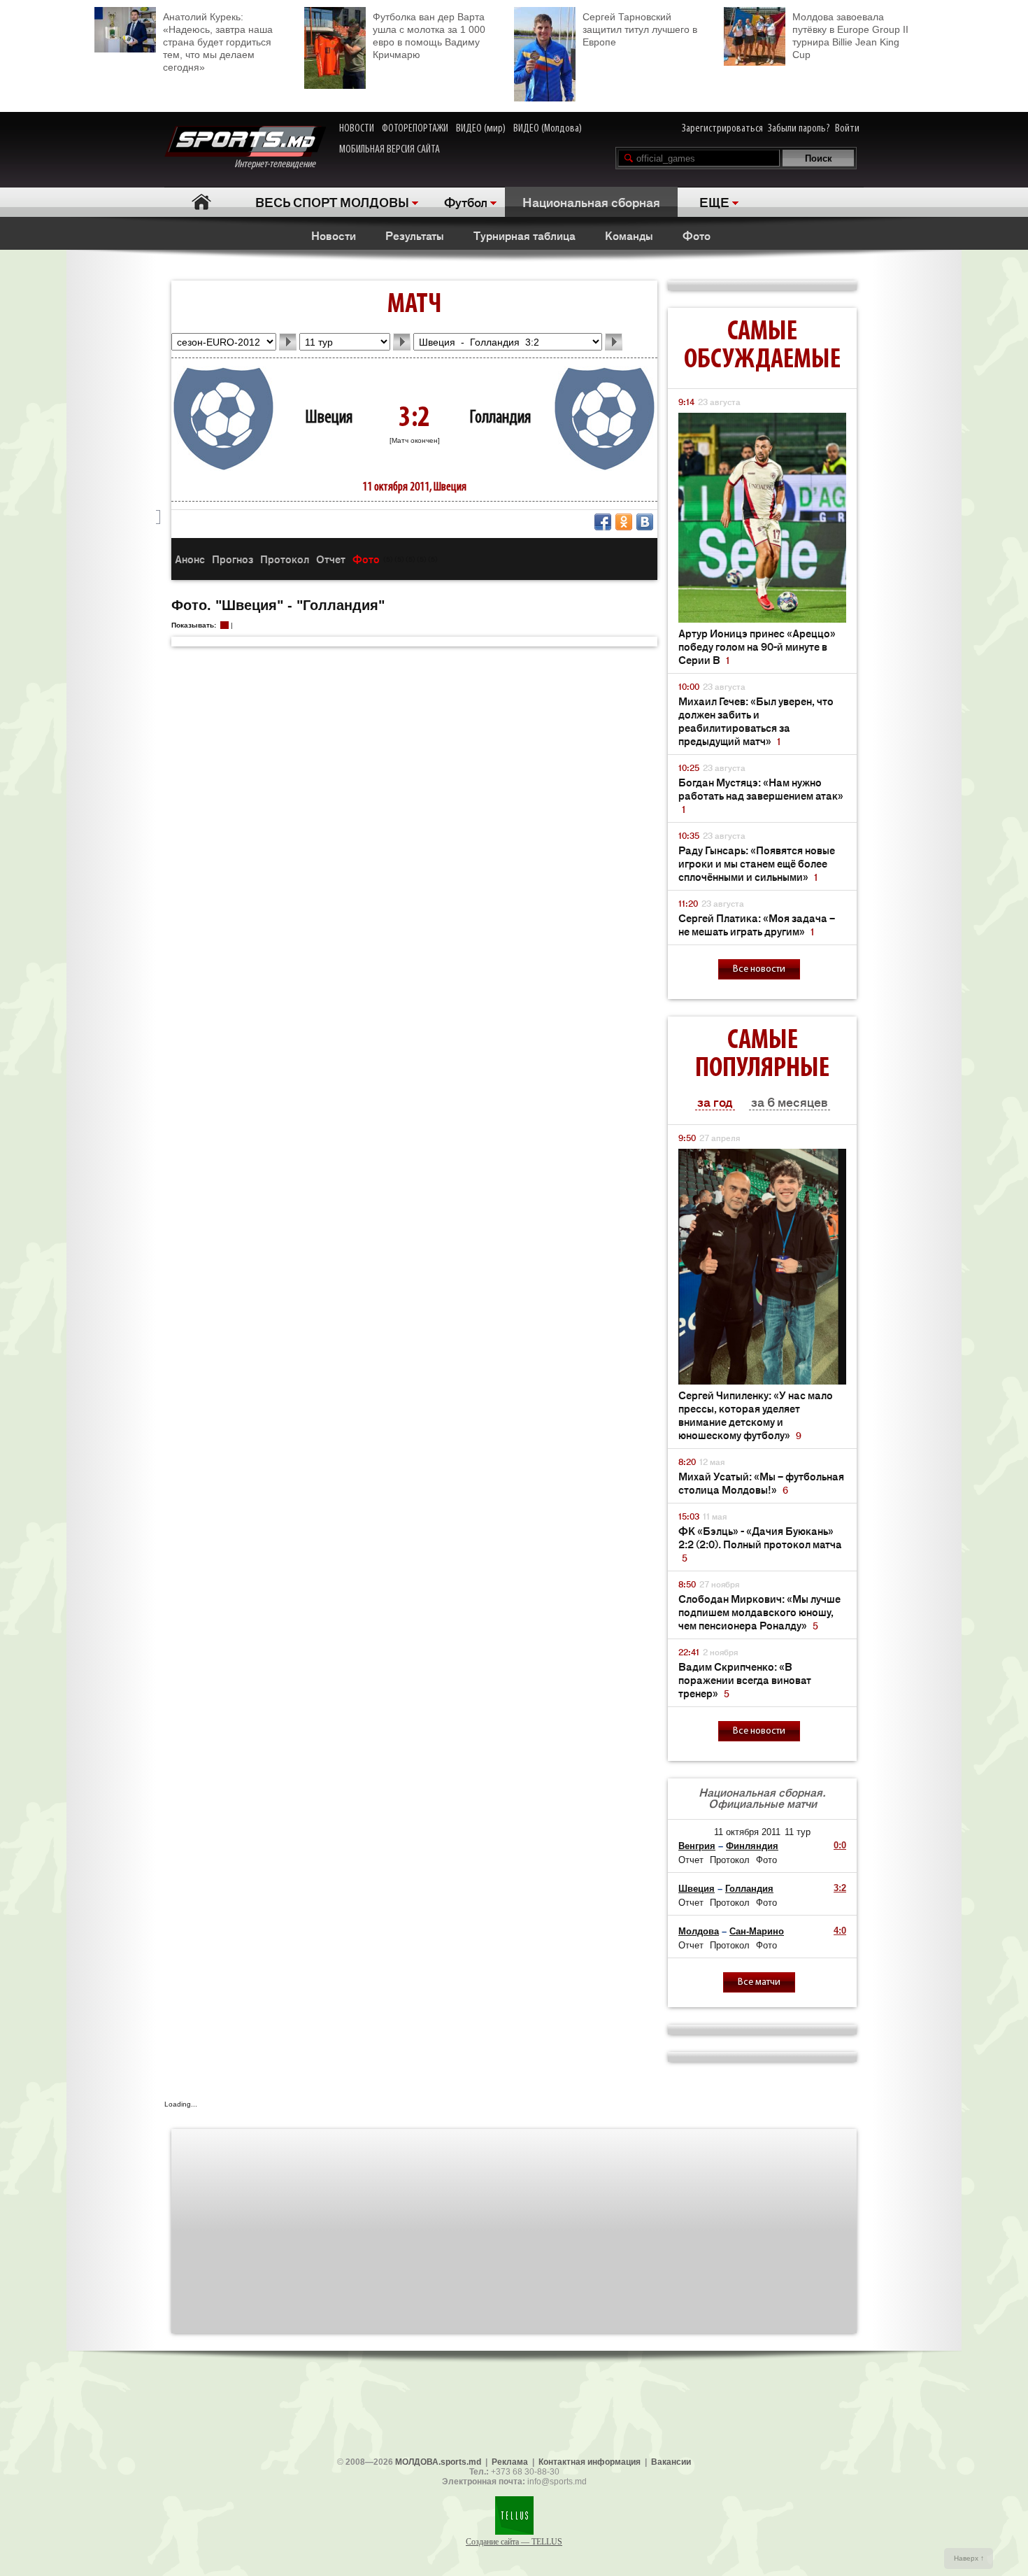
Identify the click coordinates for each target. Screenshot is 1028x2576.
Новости (334, 235)
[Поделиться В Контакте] (645, 522)
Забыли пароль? (799, 129)
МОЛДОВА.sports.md (438, 2462)
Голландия (500, 418)
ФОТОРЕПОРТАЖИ (415, 129)
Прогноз (233, 559)
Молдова (699, 1931)
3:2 (840, 1888)
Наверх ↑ (969, 2558)
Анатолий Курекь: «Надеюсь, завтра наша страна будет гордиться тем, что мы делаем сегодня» (218, 42)
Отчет (331, 559)
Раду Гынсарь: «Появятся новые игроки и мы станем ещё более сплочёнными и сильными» (757, 863)
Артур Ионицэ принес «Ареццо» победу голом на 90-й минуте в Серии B (757, 646)
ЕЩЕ (714, 201)
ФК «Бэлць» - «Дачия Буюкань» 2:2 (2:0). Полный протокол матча (760, 1544)
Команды (629, 235)
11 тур (798, 1832)
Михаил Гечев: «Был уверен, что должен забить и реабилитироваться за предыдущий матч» (756, 721)
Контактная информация (590, 2462)
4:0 (840, 1931)
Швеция (329, 418)
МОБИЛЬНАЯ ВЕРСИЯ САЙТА (390, 150)
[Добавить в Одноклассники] (624, 522)
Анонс (190, 559)
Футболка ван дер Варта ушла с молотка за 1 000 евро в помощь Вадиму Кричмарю (429, 36)
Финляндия (752, 1846)
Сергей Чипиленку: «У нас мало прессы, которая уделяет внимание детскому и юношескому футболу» (756, 1415)
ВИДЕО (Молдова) (548, 129)
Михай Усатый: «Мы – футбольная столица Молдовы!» (761, 1482)
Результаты (415, 235)
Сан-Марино (757, 1931)
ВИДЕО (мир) (481, 129)
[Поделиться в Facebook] (603, 522)
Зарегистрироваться (722, 129)
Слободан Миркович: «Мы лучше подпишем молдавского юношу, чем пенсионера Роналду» (759, 1612)
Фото (697, 235)
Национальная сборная (591, 201)
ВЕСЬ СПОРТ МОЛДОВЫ (332, 201)
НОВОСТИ (357, 129)
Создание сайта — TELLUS (514, 2542)
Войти (847, 129)
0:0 (840, 1845)
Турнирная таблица (524, 235)
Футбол (466, 201)
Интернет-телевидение (280, 164)
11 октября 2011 (747, 1832)
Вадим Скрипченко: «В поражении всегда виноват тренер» (745, 1679)
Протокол (285, 559)
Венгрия (697, 1846)
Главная (201, 202)
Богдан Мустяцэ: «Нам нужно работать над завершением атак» (761, 795)
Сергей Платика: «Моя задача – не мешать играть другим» (757, 924)
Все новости (759, 969)
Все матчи (759, 1982)
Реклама (510, 2462)
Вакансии (671, 2462)
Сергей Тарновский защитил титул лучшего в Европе (640, 29)
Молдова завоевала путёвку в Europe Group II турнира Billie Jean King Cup (850, 36)
